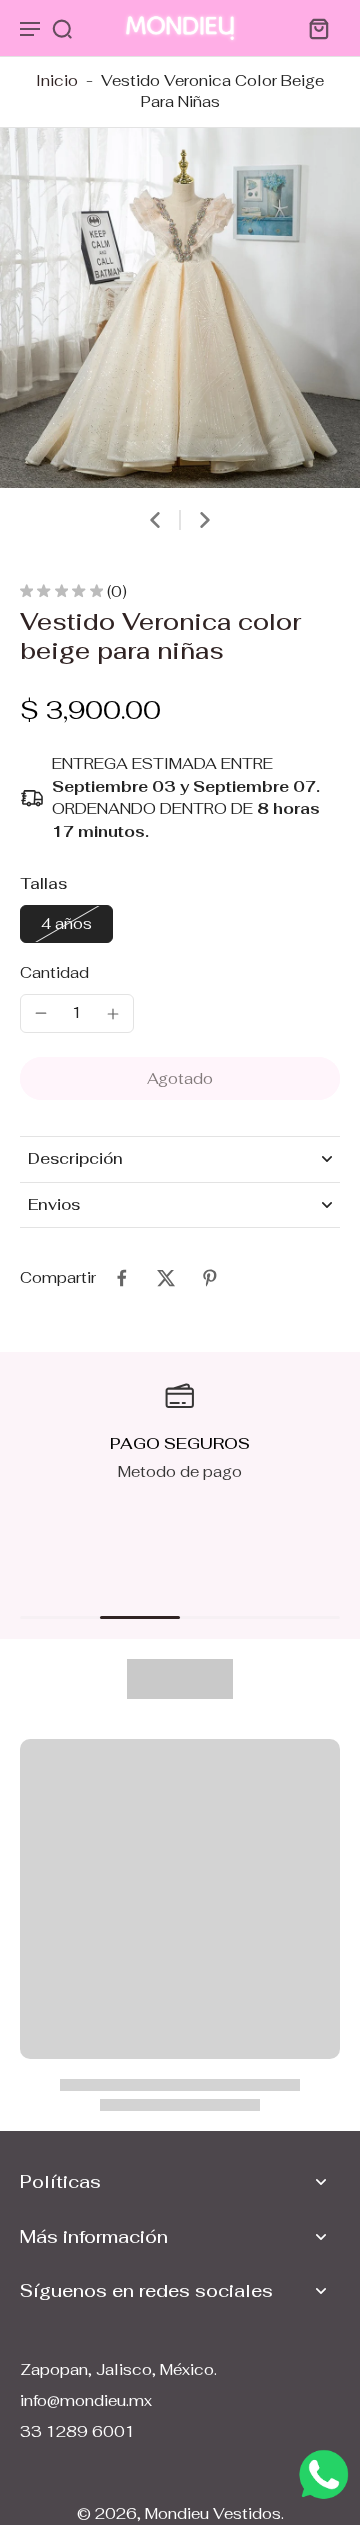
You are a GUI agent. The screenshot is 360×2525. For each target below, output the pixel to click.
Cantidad (54, 972)
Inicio (57, 80)
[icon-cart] (318, 28)
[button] (180, 1078)
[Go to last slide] (155, 520)
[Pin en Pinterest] (210, 1278)
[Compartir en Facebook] (122, 1278)
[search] (62, 28)
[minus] (41, 1013)
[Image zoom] (180, 308)
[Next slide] (205, 520)
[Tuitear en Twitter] (166, 1278)
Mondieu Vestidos (213, 2513)
